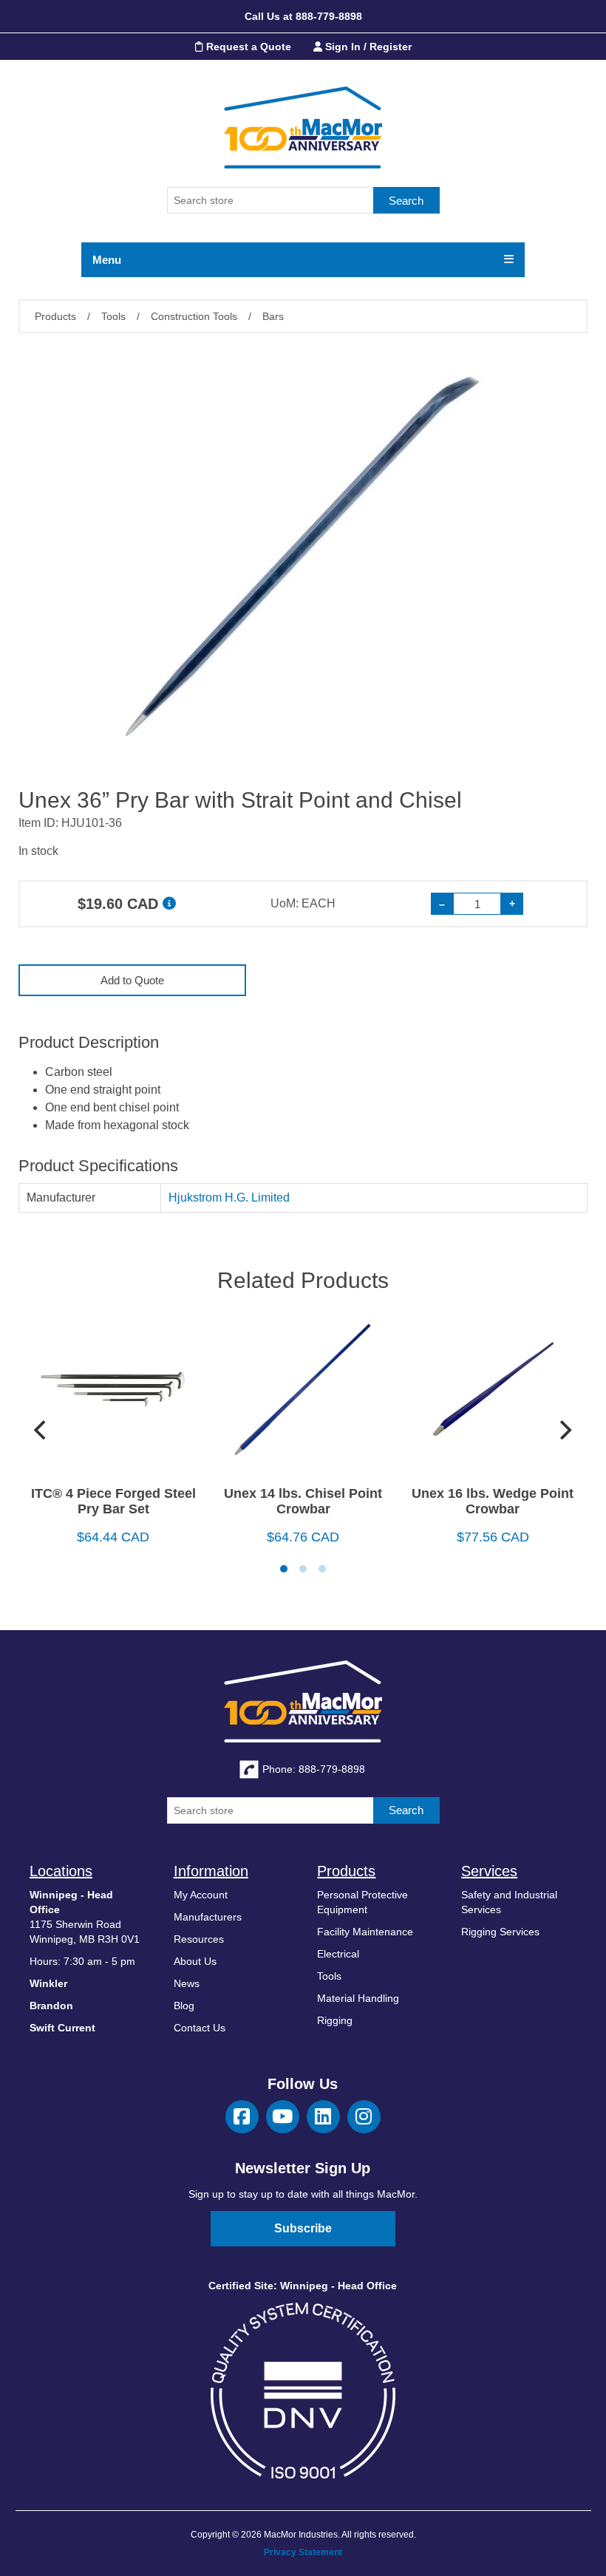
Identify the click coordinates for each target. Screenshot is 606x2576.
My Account (201, 1895)
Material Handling (358, 1998)
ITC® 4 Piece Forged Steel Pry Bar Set (113, 1501)
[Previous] (42, 1430)
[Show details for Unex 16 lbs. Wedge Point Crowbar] (493, 1395)
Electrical (338, 1954)
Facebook (242, 2117)
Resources (199, 1939)
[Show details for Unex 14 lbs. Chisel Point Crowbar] (303, 1395)
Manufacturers (208, 1917)
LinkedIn (323, 2117)
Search (406, 201)
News (187, 1983)
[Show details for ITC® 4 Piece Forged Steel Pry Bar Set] (113, 1395)
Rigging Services (500, 1932)
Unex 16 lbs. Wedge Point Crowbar (493, 1501)
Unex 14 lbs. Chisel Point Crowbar (303, 1501)
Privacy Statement (303, 2552)
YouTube (283, 2117)
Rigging (335, 2020)
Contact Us (200, 2028)
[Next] (564, 1430)
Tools (329, 1976)
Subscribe (303, 2228)
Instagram (364, 2117)
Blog (184, 2006)
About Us (195, 1961)
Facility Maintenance (365, 1932)
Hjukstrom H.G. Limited (229, 1197)
